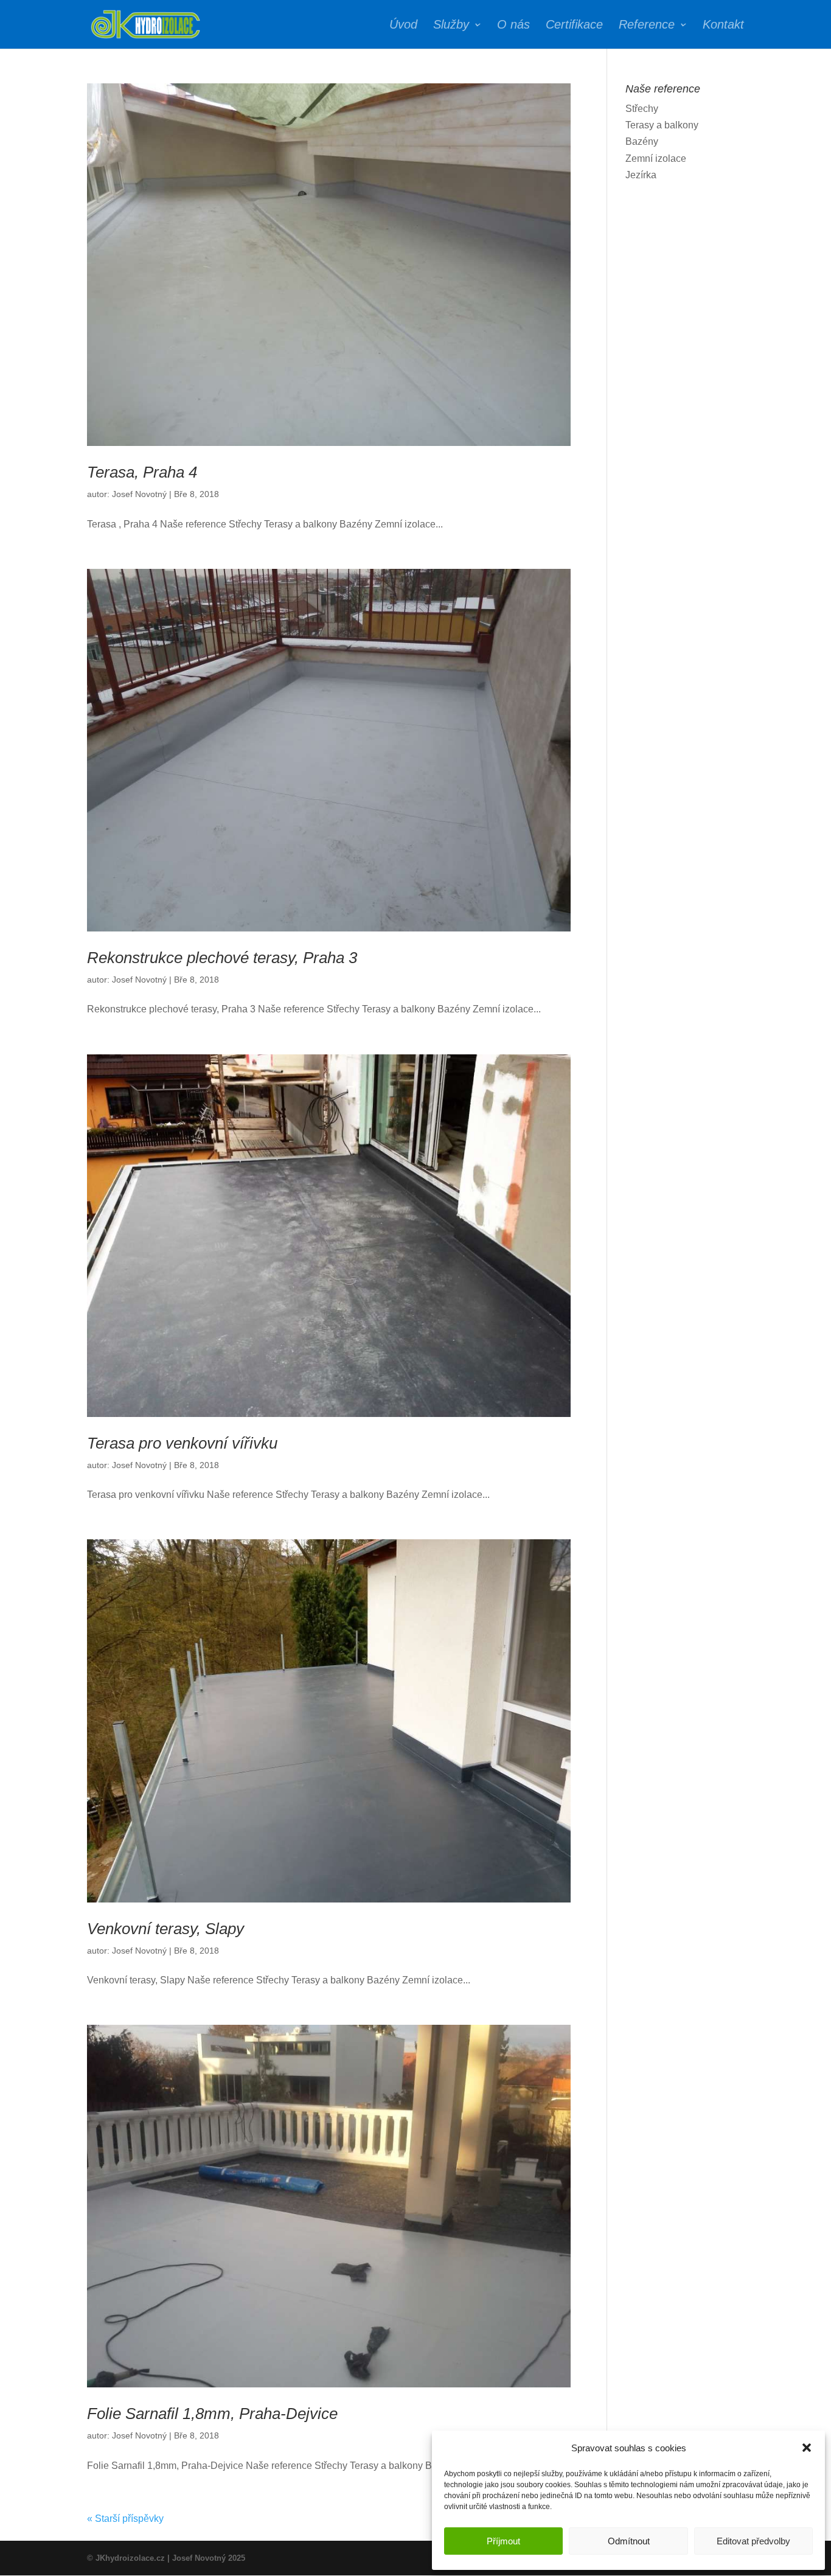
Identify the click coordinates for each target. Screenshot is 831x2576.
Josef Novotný (139, 494)
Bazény (642, 141)
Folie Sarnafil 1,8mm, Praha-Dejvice (212, 2414)
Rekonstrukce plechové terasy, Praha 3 (222, 958)
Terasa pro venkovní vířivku (182, 1443)
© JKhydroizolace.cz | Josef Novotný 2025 (166, 2558)
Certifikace (574, 26)
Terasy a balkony (662, 125)
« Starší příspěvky (125, 2519)
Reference (647, 26)
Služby (451, 26)
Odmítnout (629, 2541)
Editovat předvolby (753, 2541)
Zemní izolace (656, 158)
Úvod (403, 26)
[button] (807, 2448)
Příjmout (503, 2541)
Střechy (642, 109)
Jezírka (641, 175)
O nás (513, 26)
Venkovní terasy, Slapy (165, 1929)
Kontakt (723, 26)
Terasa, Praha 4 (142, 472)
